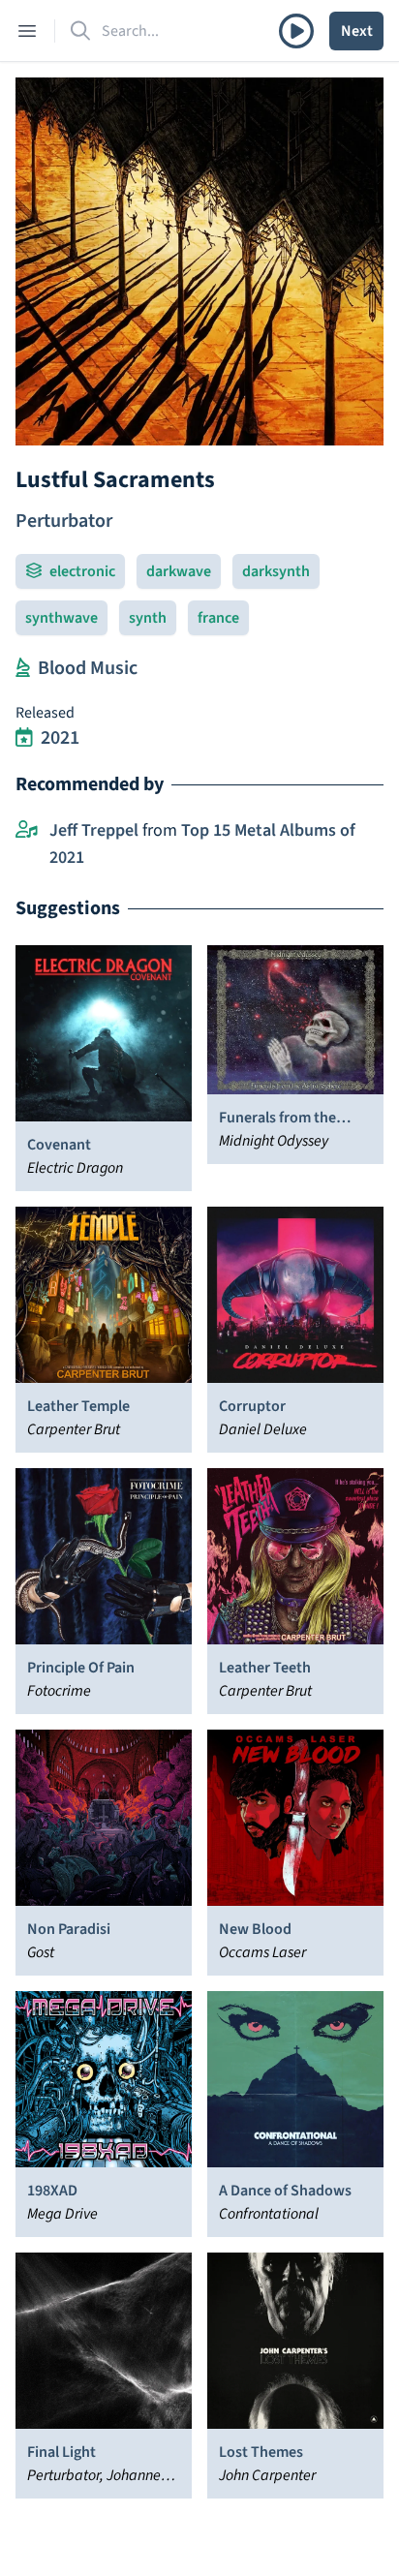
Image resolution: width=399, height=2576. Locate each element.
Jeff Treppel (94, 830)
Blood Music (88, 668)
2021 (60, 738)
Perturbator (64, 521)
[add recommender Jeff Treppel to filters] (27, 831)
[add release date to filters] (24, 738)
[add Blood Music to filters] (23, 668)
